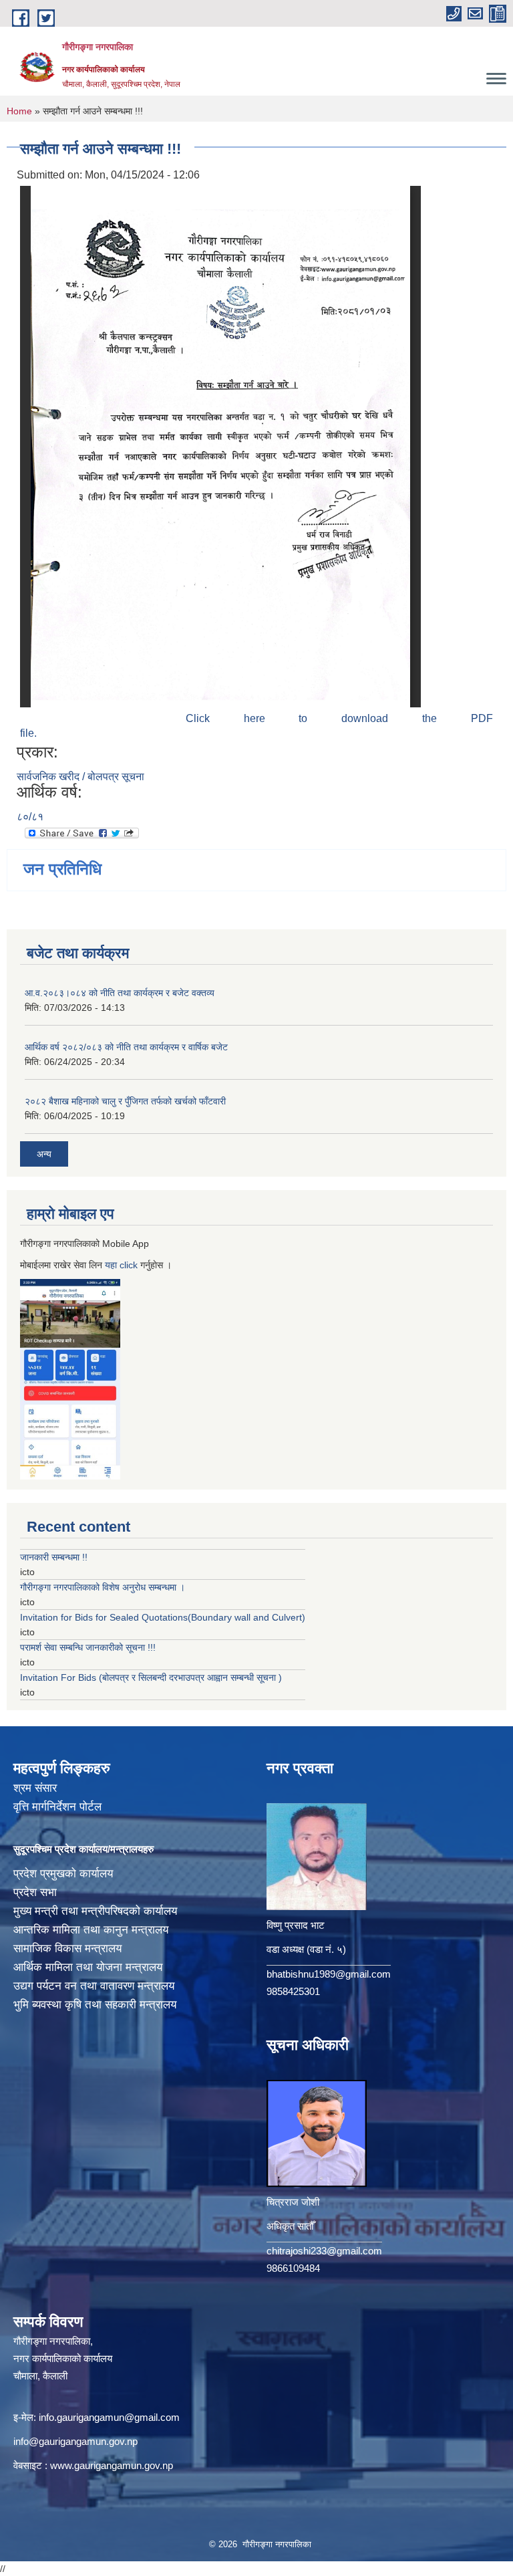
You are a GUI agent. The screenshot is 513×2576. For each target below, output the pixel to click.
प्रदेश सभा (35, 1892)
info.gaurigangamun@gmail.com (109, 2417)
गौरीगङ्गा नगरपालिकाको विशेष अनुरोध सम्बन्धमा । (103, 1587)
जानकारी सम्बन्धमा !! (54, 1557)
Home (19, 111)
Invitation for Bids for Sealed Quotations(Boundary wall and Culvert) (163, 1617)
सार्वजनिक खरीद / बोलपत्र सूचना (80, 777)
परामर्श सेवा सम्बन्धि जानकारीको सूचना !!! (88, 1647)
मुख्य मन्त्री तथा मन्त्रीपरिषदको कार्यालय (95, 1911)
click (129, 1265)
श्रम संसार (35, 1788)
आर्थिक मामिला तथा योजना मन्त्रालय (88, 1967)
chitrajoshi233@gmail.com (324, 2251)
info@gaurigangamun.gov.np (75, 2441)
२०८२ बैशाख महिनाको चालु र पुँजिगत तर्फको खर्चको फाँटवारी (125, 1101)
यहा (112, 1265)
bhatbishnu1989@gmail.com (329, 1974)
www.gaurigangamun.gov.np (112, 2465)
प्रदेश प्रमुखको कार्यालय (63, 1874)
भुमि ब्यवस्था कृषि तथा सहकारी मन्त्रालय (95, 2005)
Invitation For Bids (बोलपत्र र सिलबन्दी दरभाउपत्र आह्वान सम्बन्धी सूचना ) (151, 1677)
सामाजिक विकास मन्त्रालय (67, 1949)
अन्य (44, 1154)
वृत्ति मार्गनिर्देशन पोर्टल (57, 1807)
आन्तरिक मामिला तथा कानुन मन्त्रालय (91, 1930)
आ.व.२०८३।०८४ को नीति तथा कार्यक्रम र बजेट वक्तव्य (120, 993)
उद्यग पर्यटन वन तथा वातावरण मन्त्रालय (94, 1986)
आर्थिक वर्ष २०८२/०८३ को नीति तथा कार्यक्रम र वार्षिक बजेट (126, 1047)
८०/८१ (30, 817)
